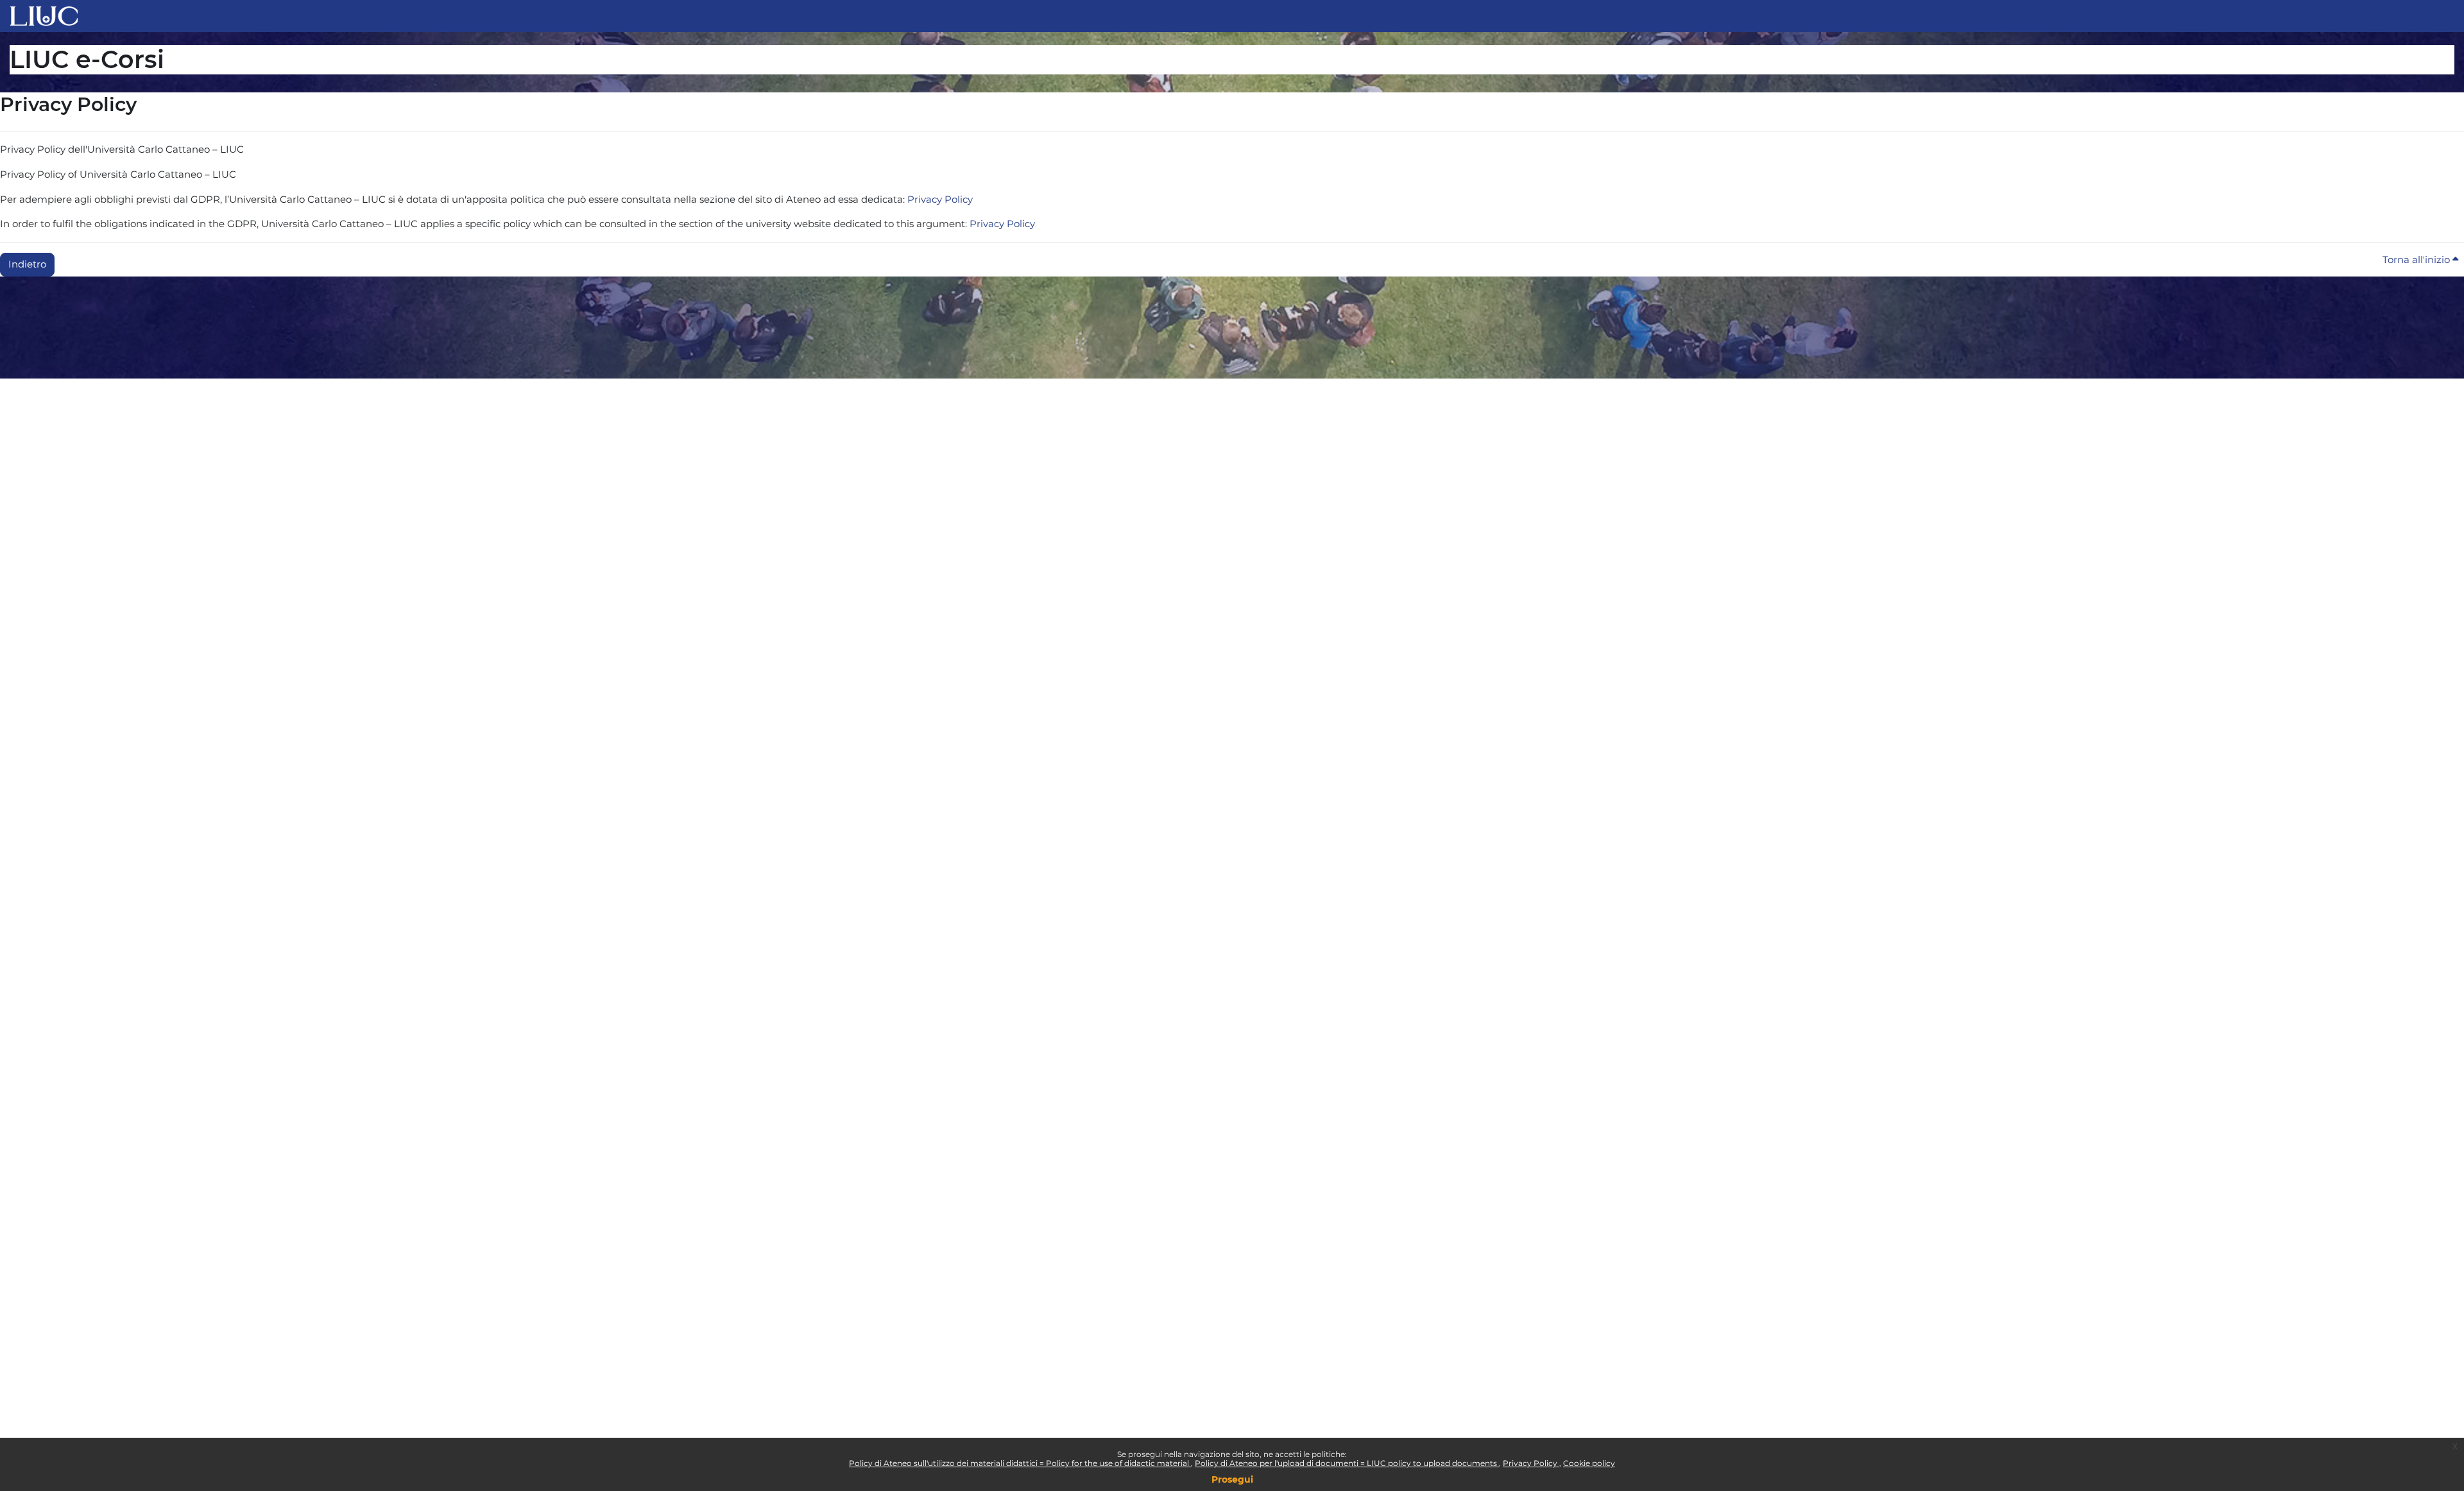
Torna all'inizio (2417, 260)
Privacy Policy (1531, 1463)
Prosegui (1232, 1479)
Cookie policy (1589, 1463)
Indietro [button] (27, 264)
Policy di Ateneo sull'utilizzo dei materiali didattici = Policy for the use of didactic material (1020, 1463)
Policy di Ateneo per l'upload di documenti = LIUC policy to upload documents (1347, 1463)
